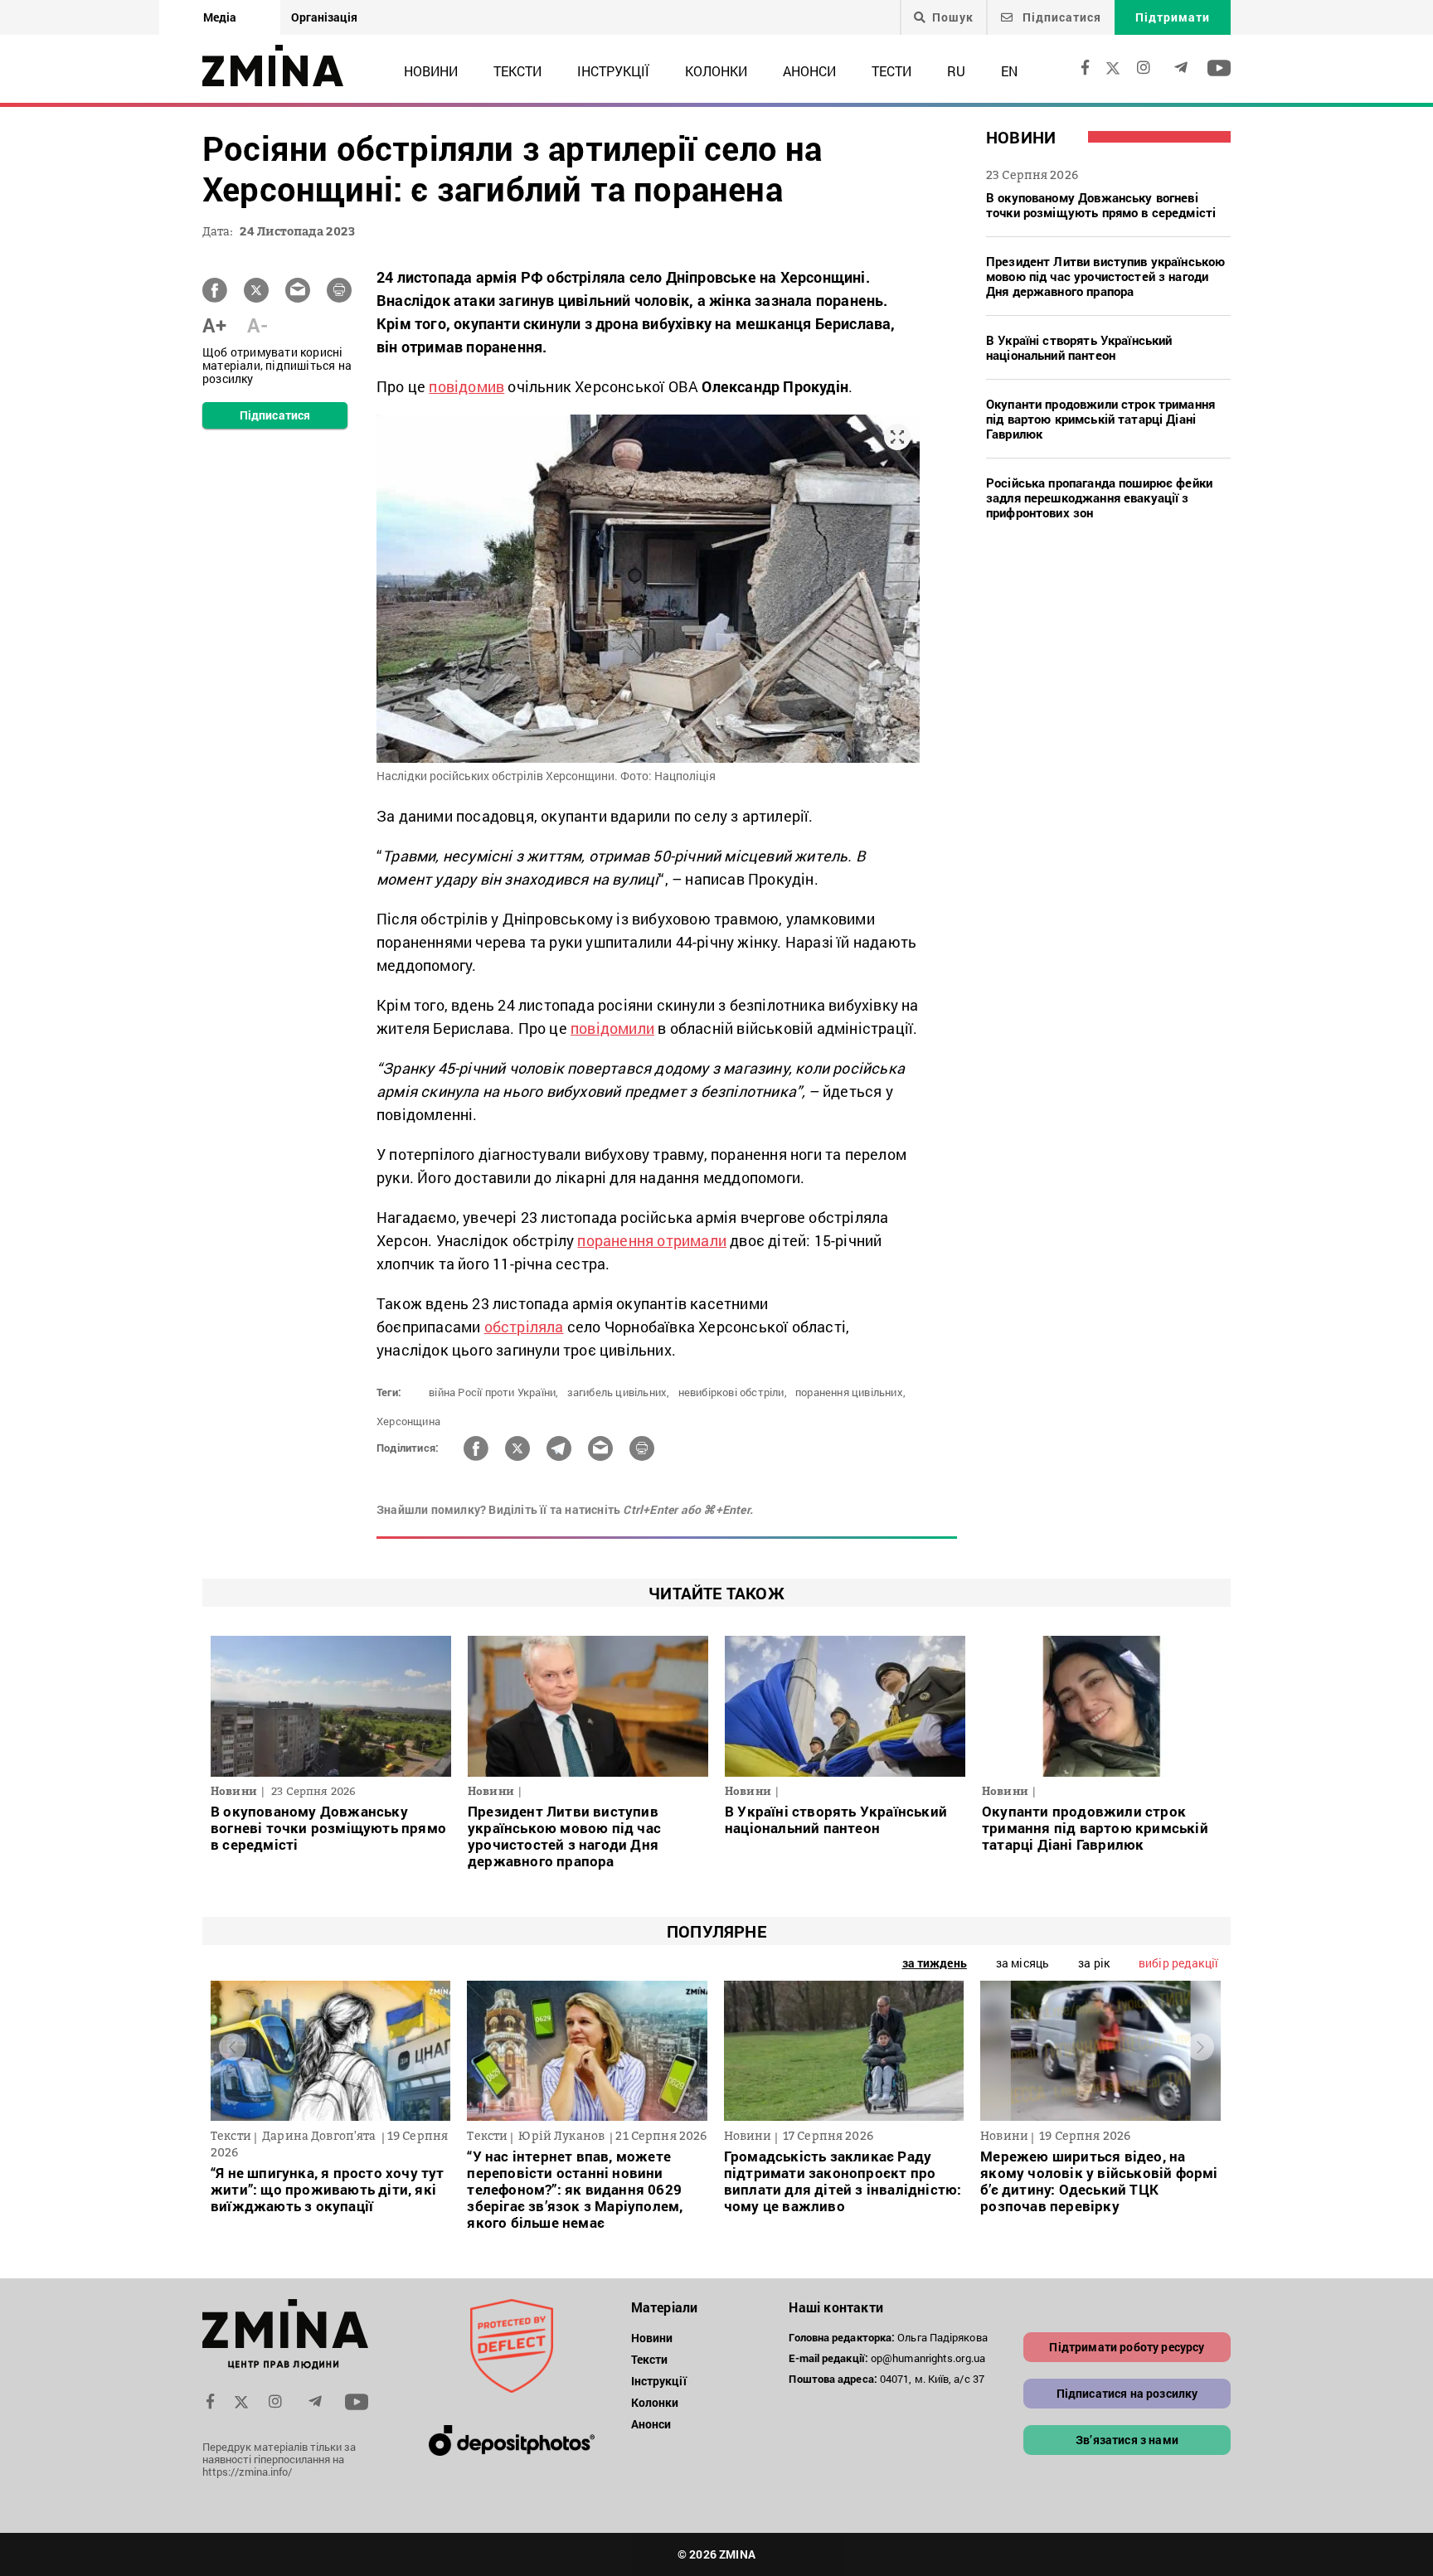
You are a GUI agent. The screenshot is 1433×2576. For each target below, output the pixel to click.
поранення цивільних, (850, 1392)
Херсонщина (408, 1421)
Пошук (953, 17)
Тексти (517, 71)
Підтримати (1173, 17)
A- (257, 325)
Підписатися (1060, 17)
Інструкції (613, 71)
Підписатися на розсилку (1127, 2393)
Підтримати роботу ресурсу (1127, 2347)
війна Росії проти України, (493, 1392)
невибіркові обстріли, (733, 1392)
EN (1009, 71)
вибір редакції (1178, 1963)
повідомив (466, 386)
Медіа (220, 17)
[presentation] (233, 2047)
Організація (324, 17)
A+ (214, 325)
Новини (431, 71)
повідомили (612, 1028)
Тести (891, 71)
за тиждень (935, 1963)
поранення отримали (652, 1240)
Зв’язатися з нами (1127, 2440)
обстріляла (524, 1327)
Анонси (809, 71)
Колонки (716, 71)
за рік (1094, 1963)
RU (956, 71)
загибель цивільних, (619, 1392)
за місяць (1023, 1963)
